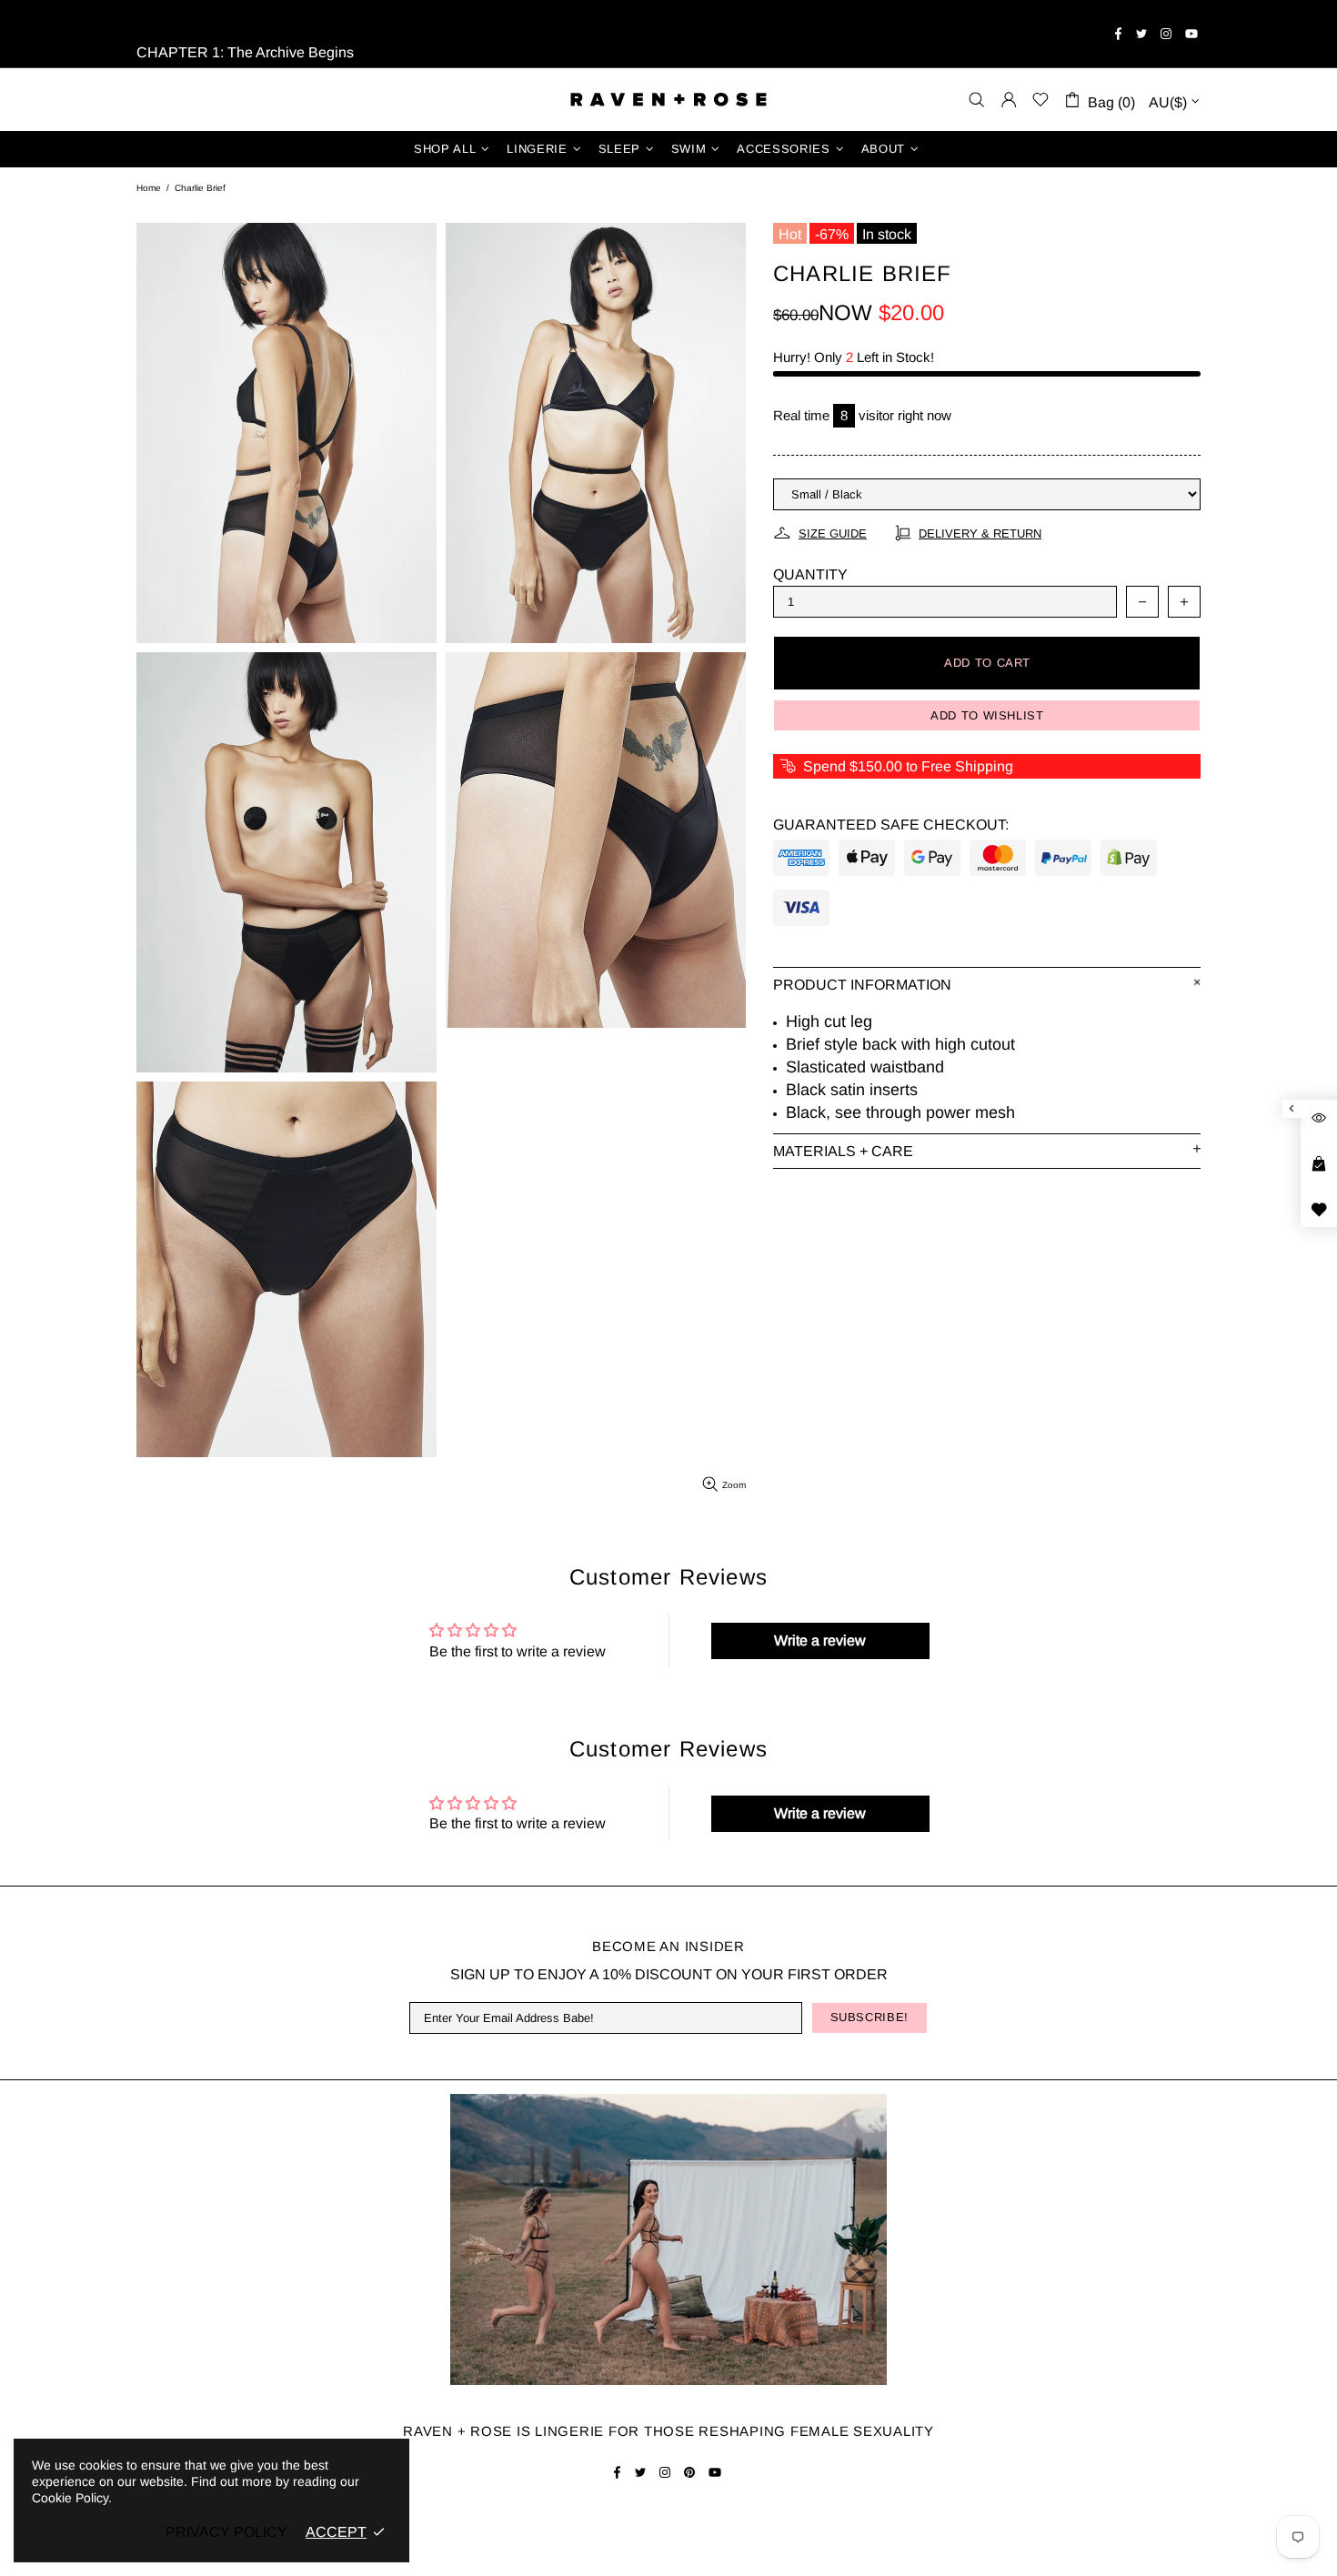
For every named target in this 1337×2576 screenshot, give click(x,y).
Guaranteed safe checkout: (891, 825)
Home (149, 188)
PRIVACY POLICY (226, 2532)
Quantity (810, 574)
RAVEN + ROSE (668, 100)
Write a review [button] (820, 1640)
